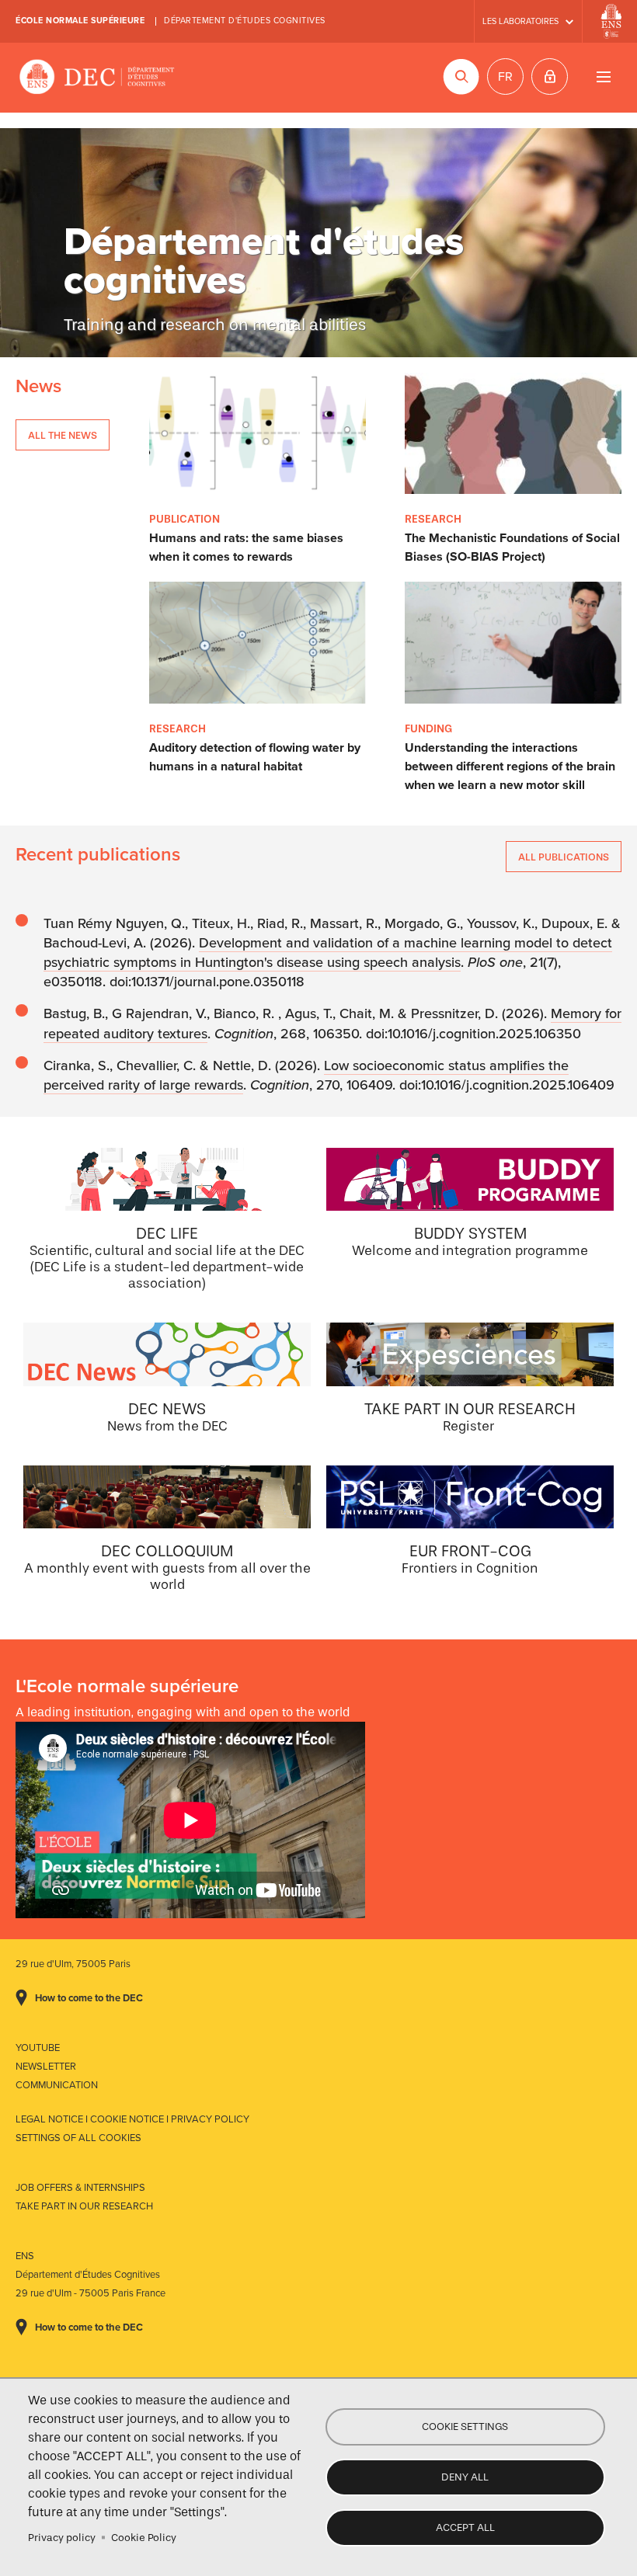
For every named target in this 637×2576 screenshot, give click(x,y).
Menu (603, 76)
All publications (564, 857)
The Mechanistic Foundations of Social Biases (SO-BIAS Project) (512, 548)
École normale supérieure (80, 21)
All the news (63, 435)
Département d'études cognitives (245, 21)
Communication (57, 2085)
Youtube (38, 2048)
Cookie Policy (144, 2538)
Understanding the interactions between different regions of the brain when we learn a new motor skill (510, 767)
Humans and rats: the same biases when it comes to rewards (246, 548)
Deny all (465, 2477)
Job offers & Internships (80, 2188)
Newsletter (46, 2067)
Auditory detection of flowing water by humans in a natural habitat (255, 757)
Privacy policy (62, 2538)
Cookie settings (465, 2427)
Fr (505, 77)
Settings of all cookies (78, 2138)
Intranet (550, 76)
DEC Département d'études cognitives (97, 78)
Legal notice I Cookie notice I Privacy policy (132, 2119)
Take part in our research (84, 2206)
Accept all (465, 2527)
